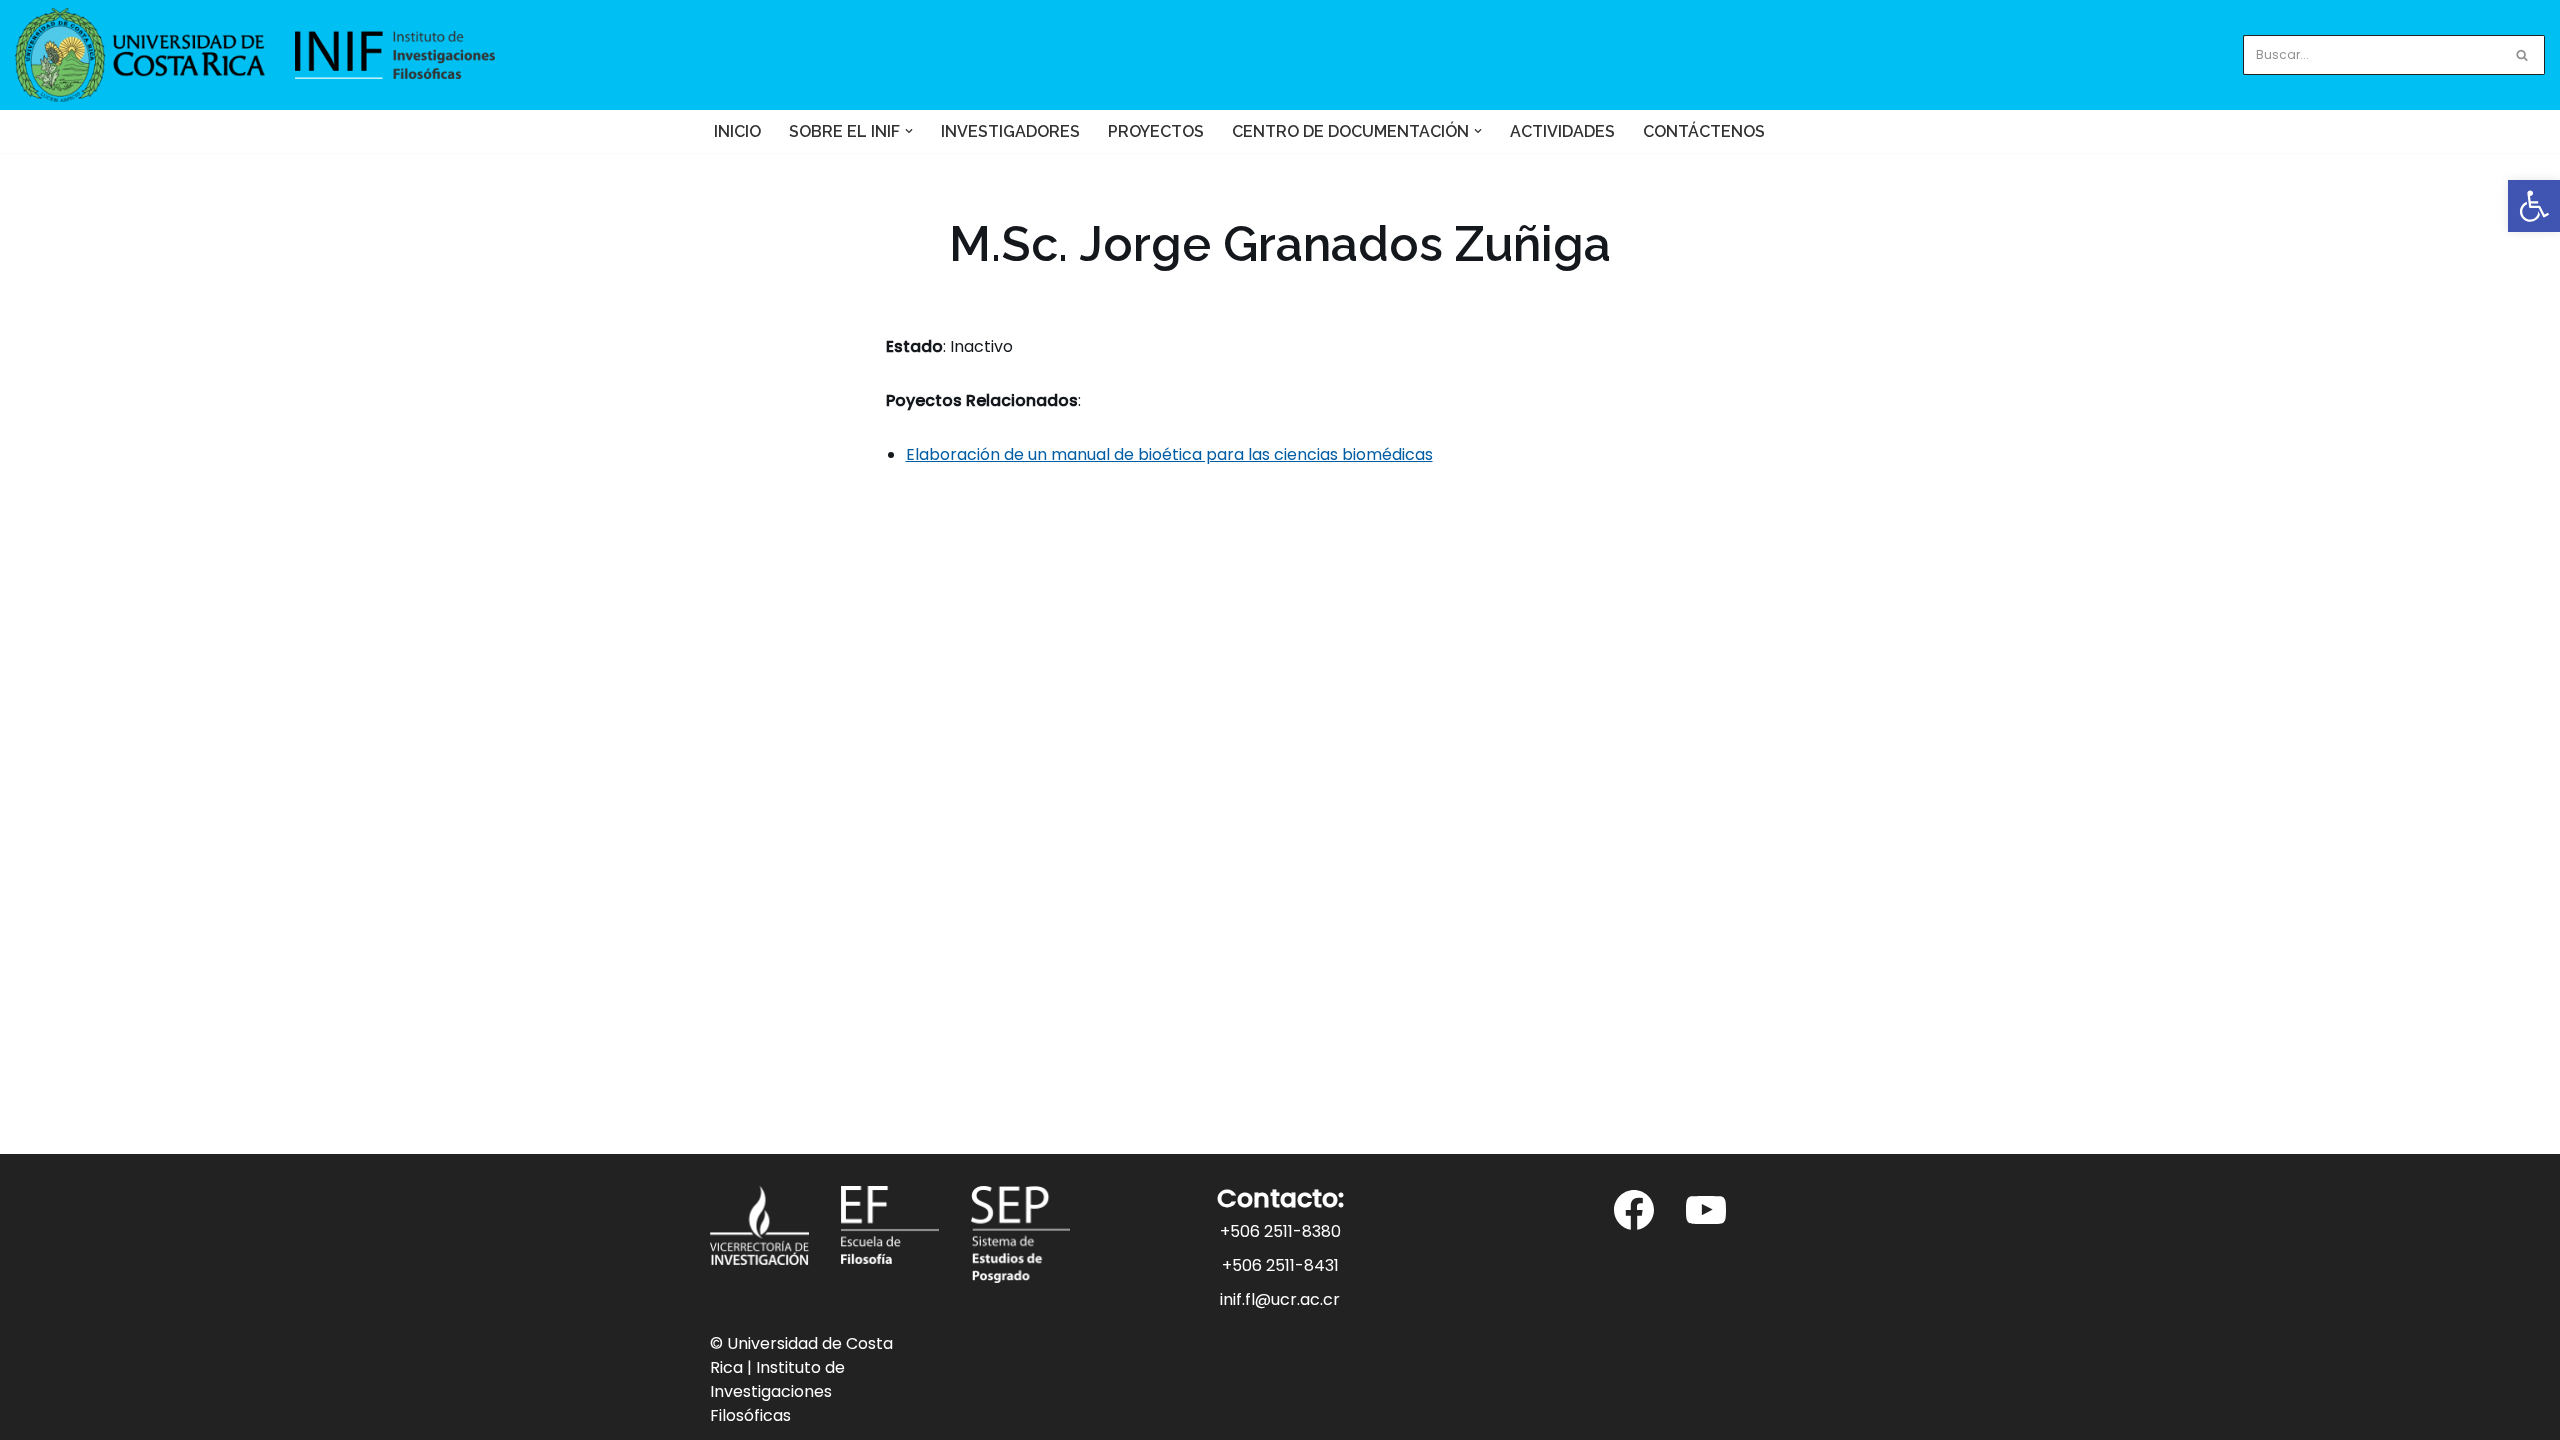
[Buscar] (2522, 55)
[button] (909, 131)
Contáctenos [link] (1704, 131)
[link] (2534, 206)
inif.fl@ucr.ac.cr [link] (1280, 1299)
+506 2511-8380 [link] (1280, 1231)
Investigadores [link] (1010, 131)
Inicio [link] (737, 131)
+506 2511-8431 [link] (1280, 1265)
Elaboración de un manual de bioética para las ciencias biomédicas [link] (1169, 454)
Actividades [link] (1562, 131)
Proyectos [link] (1156, 131)
